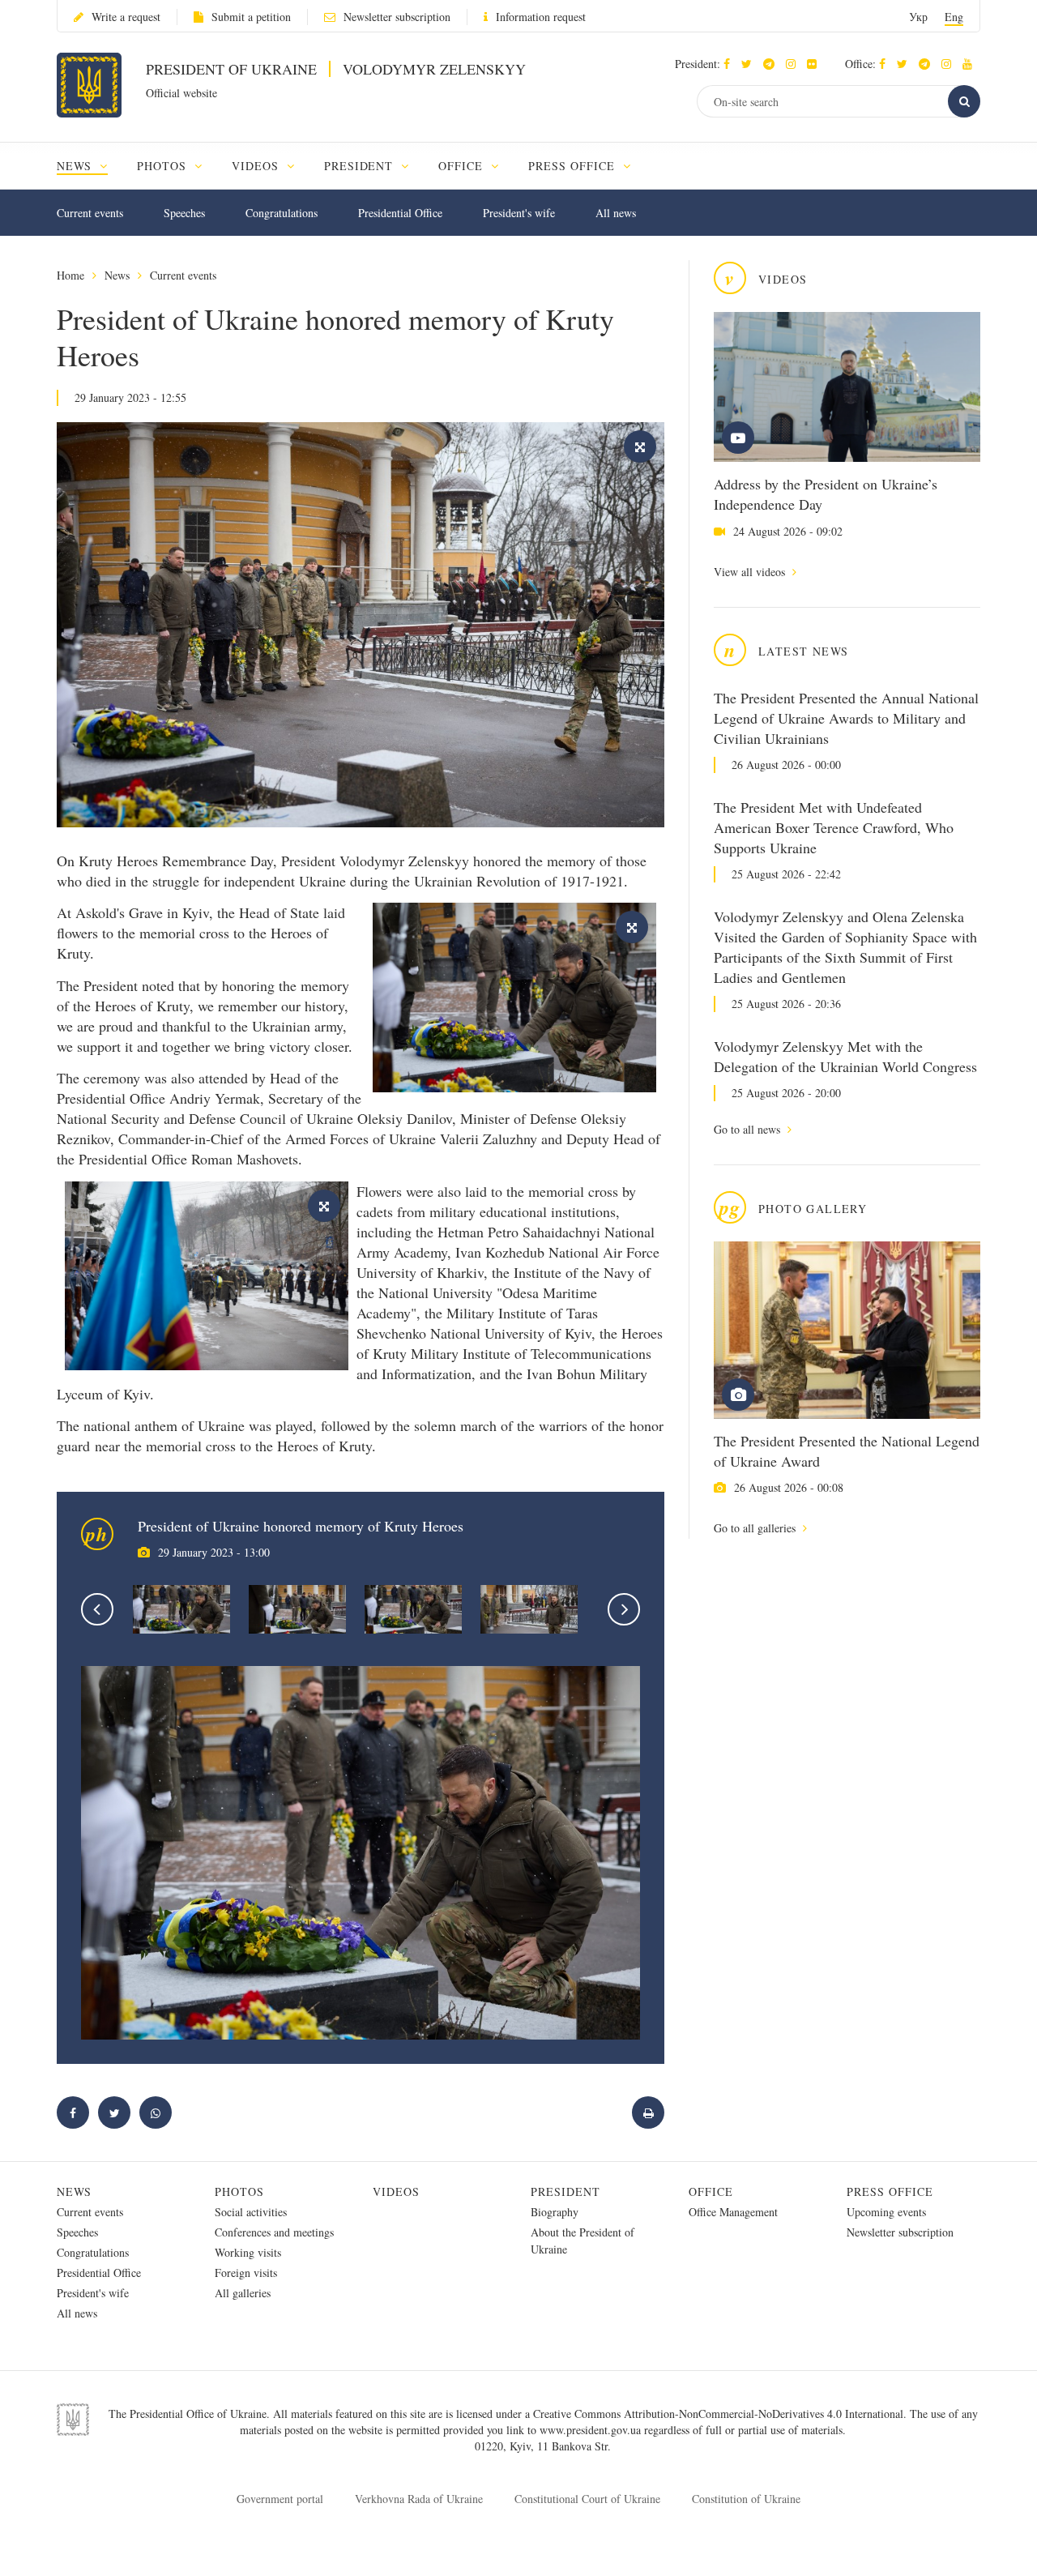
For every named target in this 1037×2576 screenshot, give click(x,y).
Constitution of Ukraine (746, 2499)
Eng (954, 17)
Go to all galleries (756, 1528)
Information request (541, 17)
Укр (918, 17)
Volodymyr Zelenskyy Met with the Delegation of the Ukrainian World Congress (845, 1056)
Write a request (126, 17)
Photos (239, 2192)
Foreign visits (246, 2273)
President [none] (361, 166)
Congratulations (282, 213)
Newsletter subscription (397, 17)
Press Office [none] (574, 166)
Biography (555, 2212)
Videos (396, 2192)
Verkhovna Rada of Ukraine (419, 2499)
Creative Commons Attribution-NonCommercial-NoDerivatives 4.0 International (718, 2414)
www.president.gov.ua (592, 2430)
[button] (751, 64)
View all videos (751, 572)
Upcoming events (886, 2212)
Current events (90, 213)
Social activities (251, 2212)
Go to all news (749, 1129)
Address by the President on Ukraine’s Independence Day (826, 494)
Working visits (248, 2252)
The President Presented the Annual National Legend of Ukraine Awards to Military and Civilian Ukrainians (846, 718)
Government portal (280, 2499)
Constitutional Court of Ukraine (587, 2499)
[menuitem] (90, 166)
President (565, 2192)
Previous (97, 1609)
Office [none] (463, 166)
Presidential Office (400, 213)
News (117, 275)
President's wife (519, 213)
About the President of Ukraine (583, 2241)
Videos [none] (257, 166)
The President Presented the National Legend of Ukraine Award (847, 1451)
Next (624, 1609)
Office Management (733, 2212)
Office (711, 2192)
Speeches (184, 213)
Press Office (890, 2192)
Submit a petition (251, 17)
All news (616, 213)
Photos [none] (164, 166)
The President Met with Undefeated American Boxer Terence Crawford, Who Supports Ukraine (834, 827)
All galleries (243, 2293)
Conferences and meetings (274, 2232)
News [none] (76, 166)
